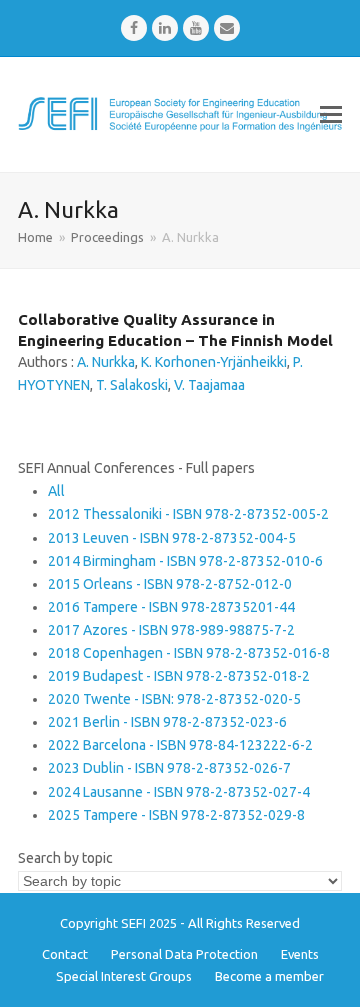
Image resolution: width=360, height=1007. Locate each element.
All (56, 491)
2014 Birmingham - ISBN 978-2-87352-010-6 (185, 561)
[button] (331, 114)
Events (300, 954)
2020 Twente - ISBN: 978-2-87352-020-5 (174, 699)
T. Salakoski (132, 385)
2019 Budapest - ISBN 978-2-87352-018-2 (179, 676)
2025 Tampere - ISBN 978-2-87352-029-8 (176, 815)
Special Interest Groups (124, 976)
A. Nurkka (106, 362)
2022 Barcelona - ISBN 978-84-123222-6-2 (180, 745)
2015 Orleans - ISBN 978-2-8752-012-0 (170, 584)
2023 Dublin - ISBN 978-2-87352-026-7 (169, 768)
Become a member (269, 976)
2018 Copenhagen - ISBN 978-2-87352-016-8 (189, 653)
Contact (65, 954)
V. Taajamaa (209, 385)
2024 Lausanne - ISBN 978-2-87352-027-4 (179, 792)
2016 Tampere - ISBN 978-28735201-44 (171, 607)
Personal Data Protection (184, 954)
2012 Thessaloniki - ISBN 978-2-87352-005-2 (188, 514)
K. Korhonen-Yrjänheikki (214, 362)
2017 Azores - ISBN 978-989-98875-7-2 (171, 630)
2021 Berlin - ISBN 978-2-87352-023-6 (167, 722)
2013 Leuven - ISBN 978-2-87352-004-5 (172, 538)
